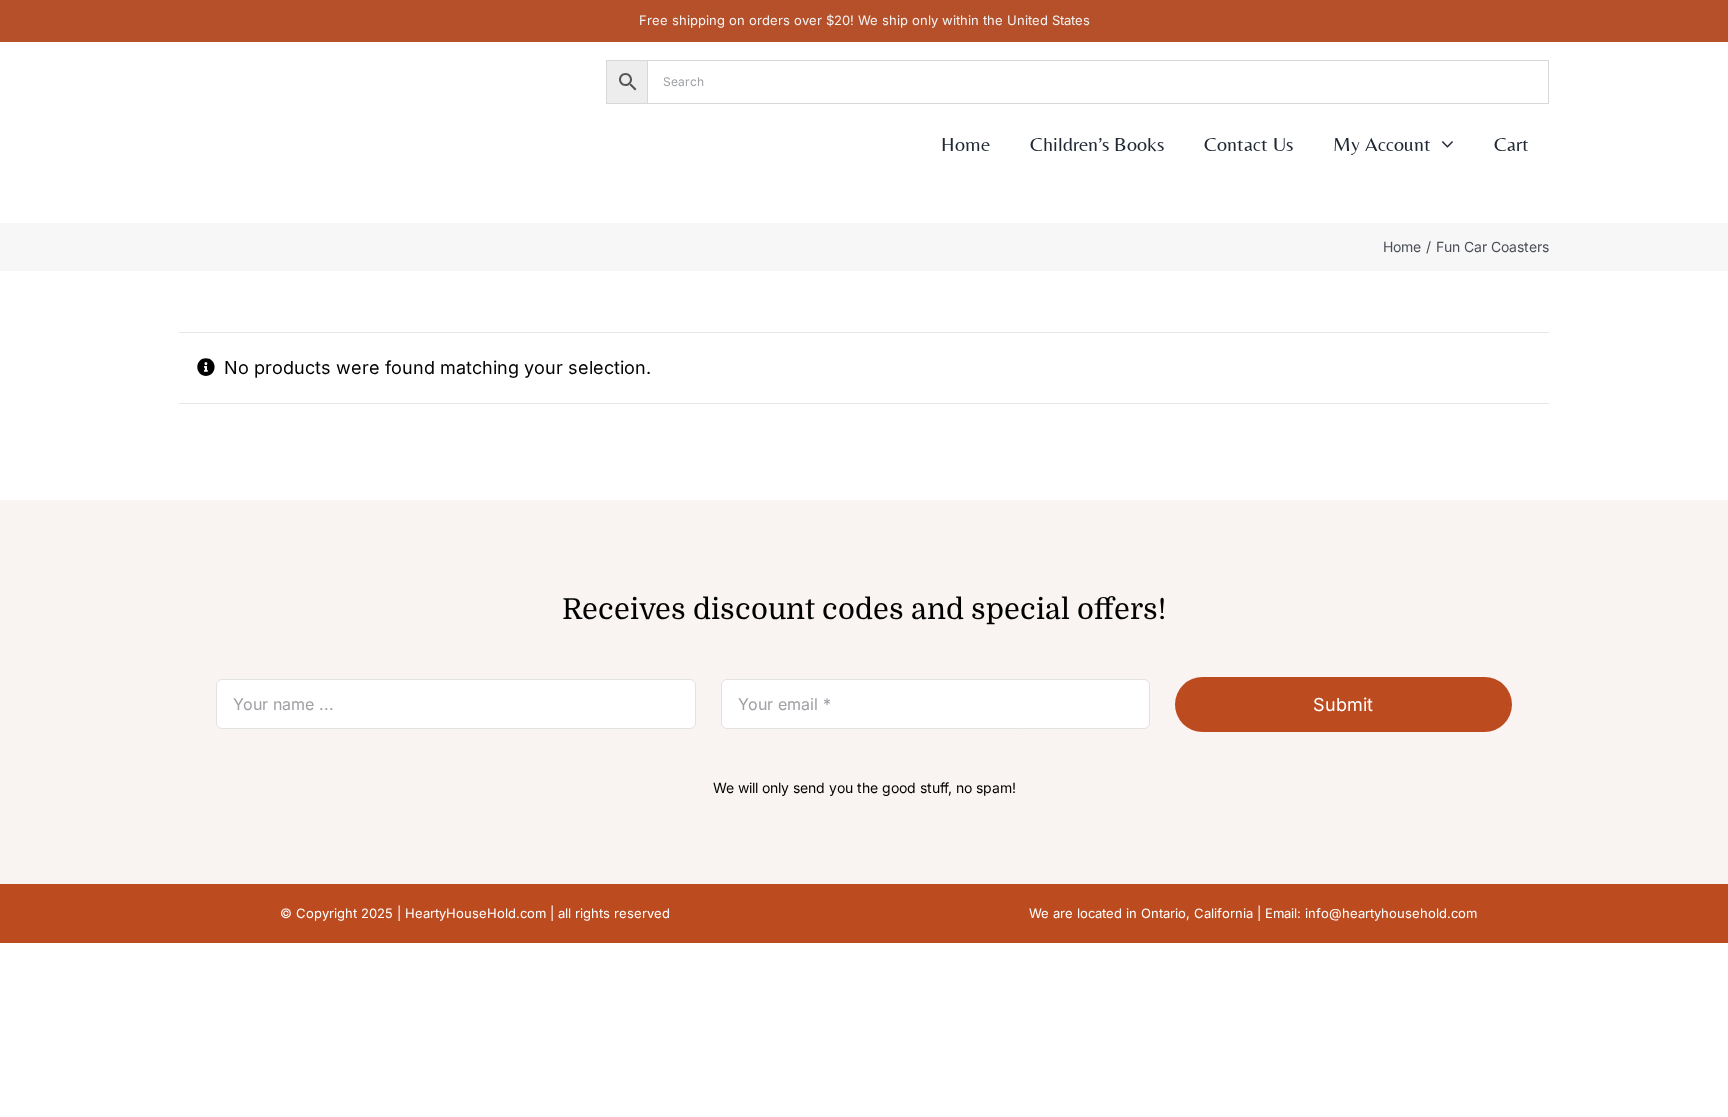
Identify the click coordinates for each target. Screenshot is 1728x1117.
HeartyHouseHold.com (475, 913)
